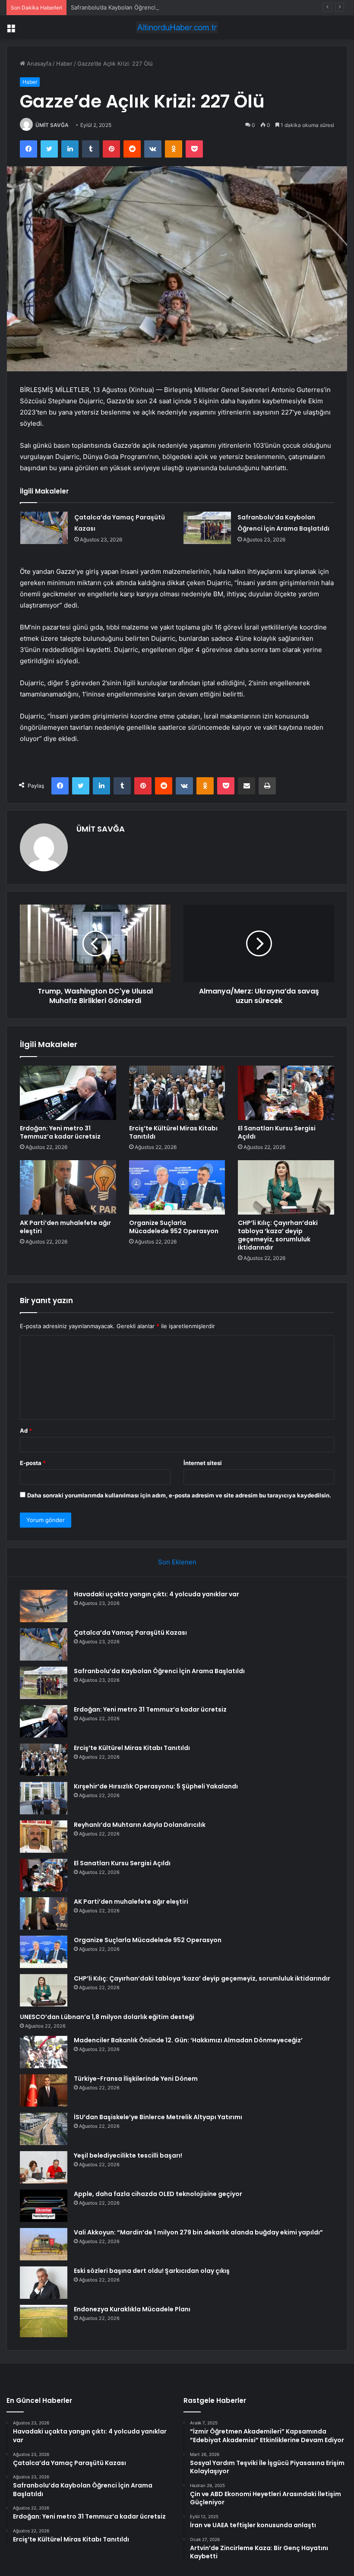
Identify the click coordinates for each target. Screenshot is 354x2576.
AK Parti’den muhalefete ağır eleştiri (65, 1227)
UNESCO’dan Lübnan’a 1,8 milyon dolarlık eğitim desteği (107, 2017)
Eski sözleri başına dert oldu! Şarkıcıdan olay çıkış (152, 2271)
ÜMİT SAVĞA (52, 125)
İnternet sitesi (203, 1463)
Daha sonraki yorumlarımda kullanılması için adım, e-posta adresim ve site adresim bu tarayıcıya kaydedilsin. (179, 1495)
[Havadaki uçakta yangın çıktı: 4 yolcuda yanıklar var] (44, 1606)
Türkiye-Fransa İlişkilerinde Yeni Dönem (136, 2079)
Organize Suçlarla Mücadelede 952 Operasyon (174, 1227)
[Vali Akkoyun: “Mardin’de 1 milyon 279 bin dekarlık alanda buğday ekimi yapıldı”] (44, 2244)
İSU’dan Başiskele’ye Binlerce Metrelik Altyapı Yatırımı (158, 2117)
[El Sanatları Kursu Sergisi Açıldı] (286, 1093)
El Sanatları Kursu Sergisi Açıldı (277, 1132)
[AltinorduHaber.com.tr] (177, 27)
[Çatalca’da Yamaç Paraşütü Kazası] (44, 528)
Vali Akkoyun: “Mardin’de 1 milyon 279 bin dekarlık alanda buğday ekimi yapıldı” (198, 2232)
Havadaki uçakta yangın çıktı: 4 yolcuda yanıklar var (156, 1594)
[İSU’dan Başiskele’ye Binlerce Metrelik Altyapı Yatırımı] (44, 2129)
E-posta (33, 1463)
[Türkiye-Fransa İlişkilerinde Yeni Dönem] (44, 2090)
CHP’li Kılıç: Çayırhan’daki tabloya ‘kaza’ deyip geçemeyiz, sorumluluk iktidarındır (278, 1235)
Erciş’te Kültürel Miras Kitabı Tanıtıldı (173, 1132)
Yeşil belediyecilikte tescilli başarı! (128, 2155)
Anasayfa (38, 63)
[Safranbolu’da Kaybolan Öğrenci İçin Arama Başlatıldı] (207, 528)
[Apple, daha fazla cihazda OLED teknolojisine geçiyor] (44, 2206)
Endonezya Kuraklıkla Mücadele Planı (132, 2309)
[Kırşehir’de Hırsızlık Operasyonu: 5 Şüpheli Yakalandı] (44, 1798)
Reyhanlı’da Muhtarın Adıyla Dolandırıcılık (140, 1825)
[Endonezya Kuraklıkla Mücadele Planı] (44, 2321)
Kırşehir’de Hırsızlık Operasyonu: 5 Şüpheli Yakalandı (156, 1786)
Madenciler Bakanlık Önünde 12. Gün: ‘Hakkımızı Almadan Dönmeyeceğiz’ (188, 2040)
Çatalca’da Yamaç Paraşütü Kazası (130, 1633)
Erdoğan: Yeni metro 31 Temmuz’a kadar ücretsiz (60, 1132)
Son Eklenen (177, 1562)
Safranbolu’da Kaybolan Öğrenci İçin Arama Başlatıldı (140, 7)
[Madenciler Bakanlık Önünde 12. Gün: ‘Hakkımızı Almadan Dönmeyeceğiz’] (44, 2052)
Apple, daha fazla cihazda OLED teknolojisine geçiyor (158, 2194)
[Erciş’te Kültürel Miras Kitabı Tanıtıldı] (177, 1093)
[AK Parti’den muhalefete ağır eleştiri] (68, 1187)
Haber (64, 63)
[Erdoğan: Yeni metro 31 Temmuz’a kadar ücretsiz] (68, 1093)
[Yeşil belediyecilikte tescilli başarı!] (44, 2167)
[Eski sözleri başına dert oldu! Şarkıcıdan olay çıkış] (44, 2283)
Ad (26, 1430)
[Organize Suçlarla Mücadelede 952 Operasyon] (177, 1187)
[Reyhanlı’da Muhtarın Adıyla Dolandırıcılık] (44, 1837)
